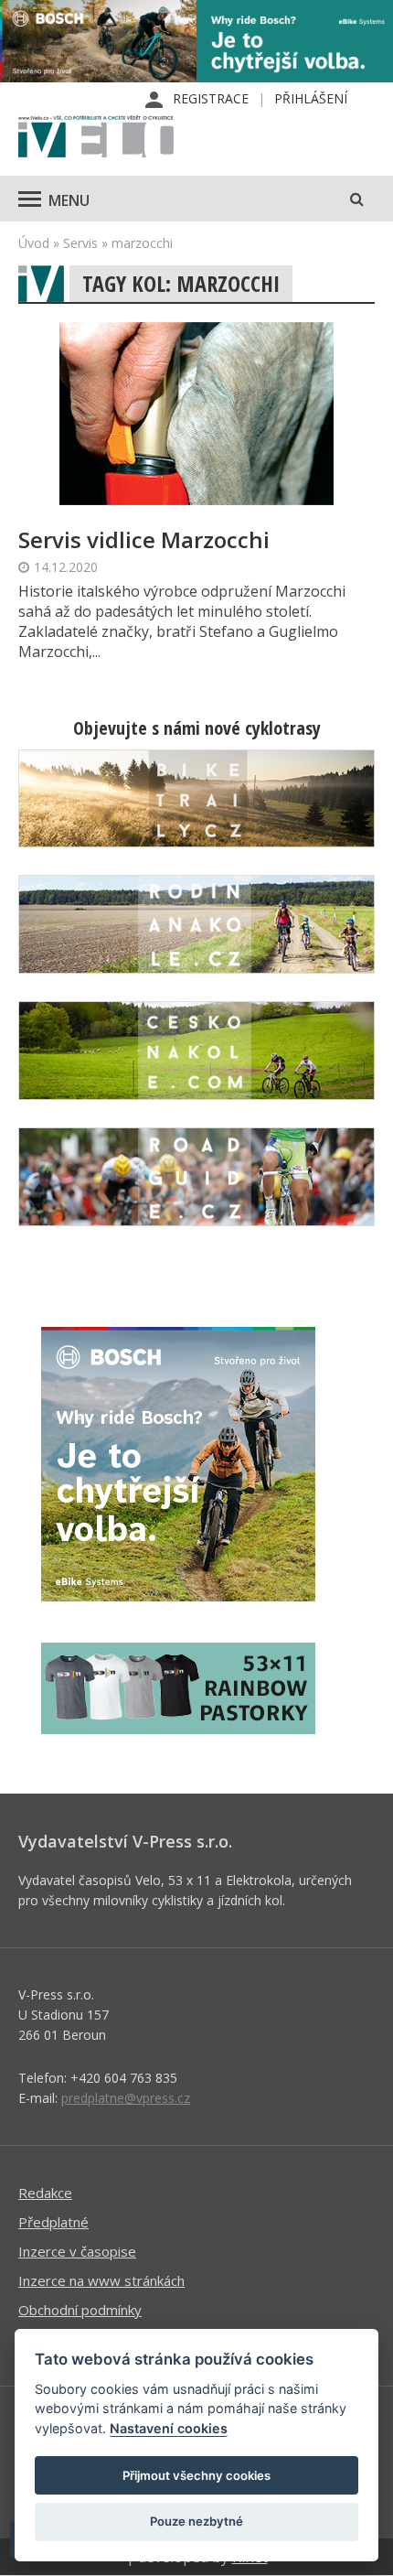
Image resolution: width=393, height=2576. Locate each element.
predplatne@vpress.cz (126, 2098)
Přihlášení (311, 98)
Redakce (45, 2193)
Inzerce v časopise (77, 2251)
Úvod (34, 243)
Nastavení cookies (169, 2428)
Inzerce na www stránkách (101, 2280)
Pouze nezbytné (196, 2521)
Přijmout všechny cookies (196, 2475)
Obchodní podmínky (80, 2310)
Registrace (211, 98)
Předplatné (53, 2222)
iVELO (96, 138)
